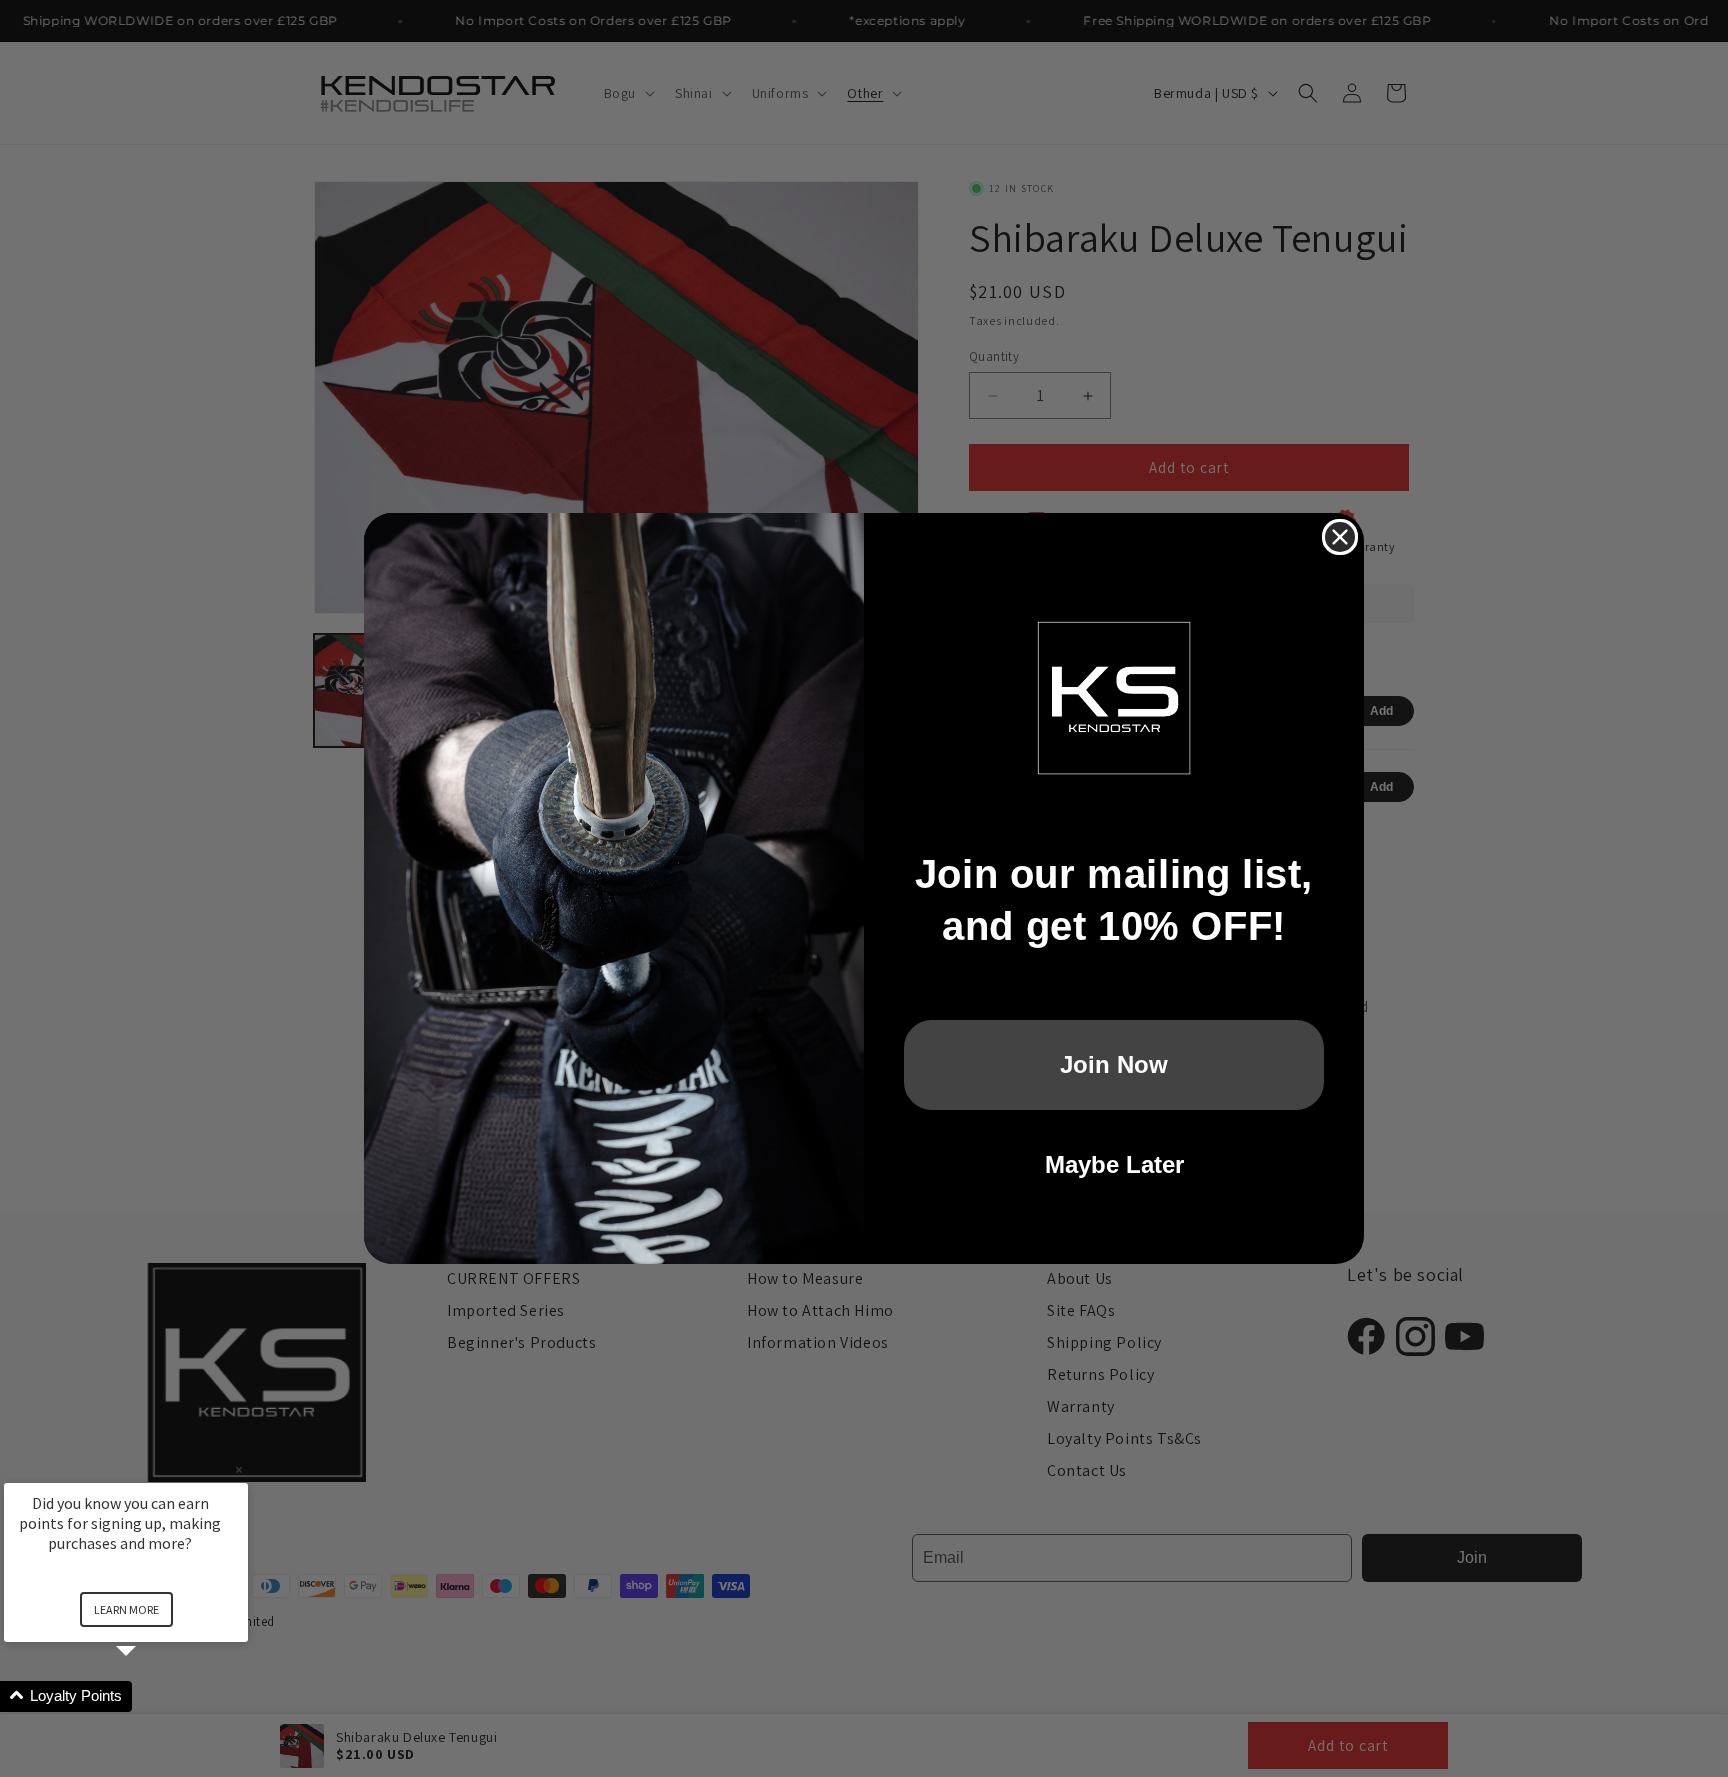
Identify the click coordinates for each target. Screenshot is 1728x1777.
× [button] (239, 1469)
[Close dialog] (1340, 537)
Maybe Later (1114, 1164)
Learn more (126, 1609)
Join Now (1114, 1064)
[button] (150, 1696)
